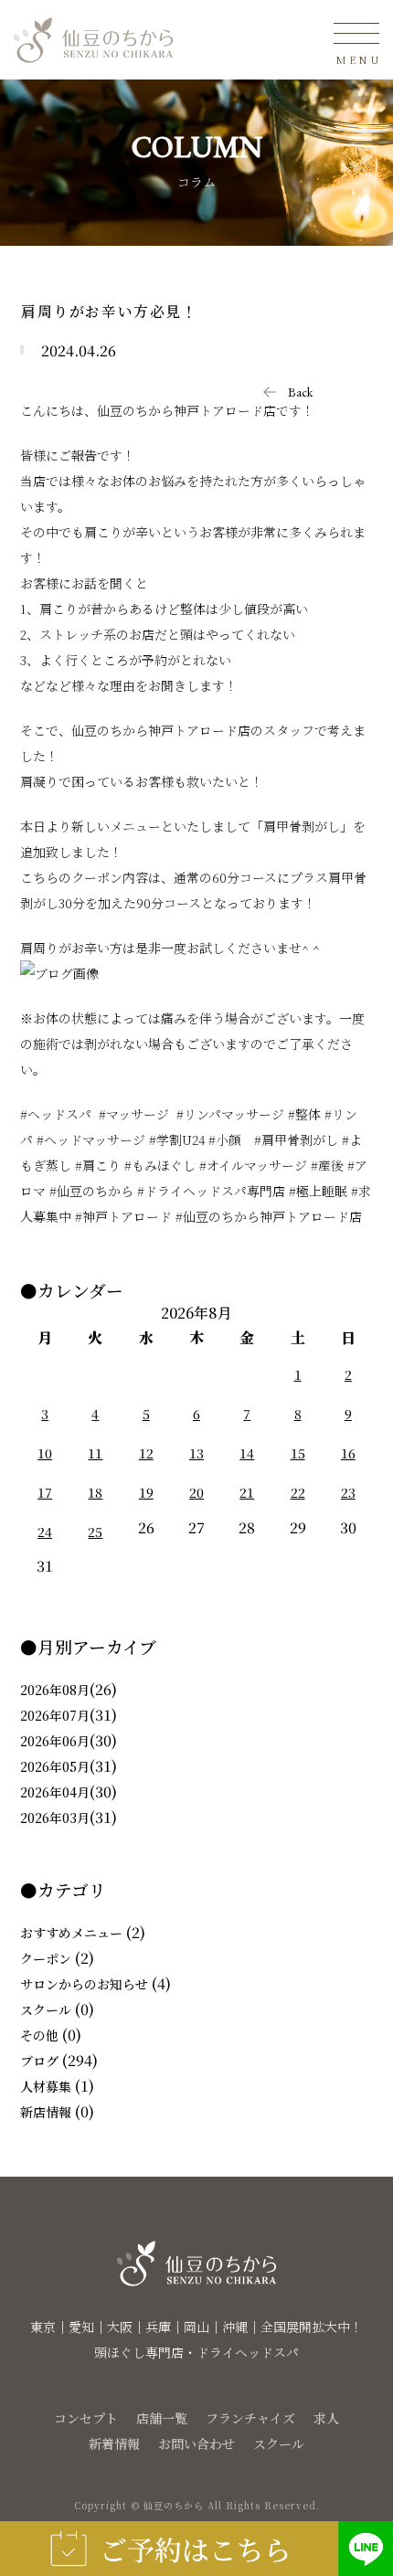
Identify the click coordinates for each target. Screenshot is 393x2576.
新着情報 (114, 2443)
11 (95, 1453)
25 (95, 1532)
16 (348, 1453)
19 (146, 1492)
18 (95, 1492)
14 (247, 1453)
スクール (46, 2009)
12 (146, 1453)
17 (45, 1492)
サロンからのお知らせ (84, 1984)
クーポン (46, 1958)
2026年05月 (55, 1766)
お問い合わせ (196, 2443)
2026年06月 (55, 1741)
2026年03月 (55, 1818)
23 (348, 1492)
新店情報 (46, 2112)
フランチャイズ (250, 2418)
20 (196, 1492)
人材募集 (46, 2086)
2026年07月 (55, 1715)
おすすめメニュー (71, 1933)
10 (45, 1453)
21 (247, 1492)
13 (196, 1453)
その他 (39, 2035)
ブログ (39, 2061)
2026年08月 (55, 1690)
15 (298, 1453)
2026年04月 (55, 1792)
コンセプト (86, 2418)
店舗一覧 (162, 2418)
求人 (326, 2418)
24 (45, 1532)
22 (298, 1492)
